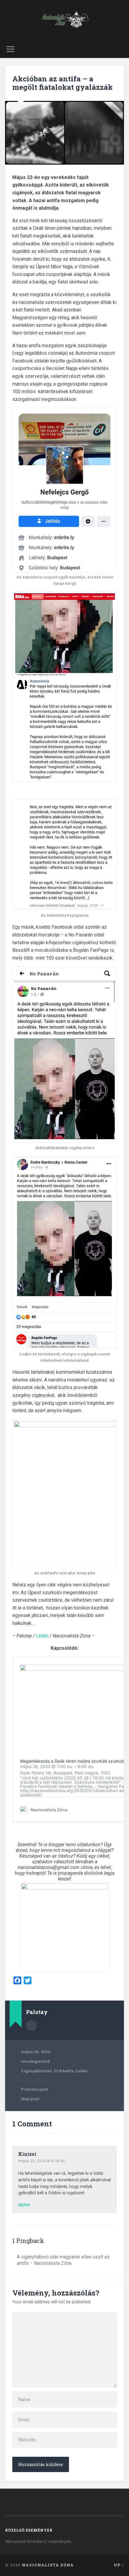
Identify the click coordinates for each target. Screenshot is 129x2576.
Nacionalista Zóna (48, 2565)
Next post (30, 2099)
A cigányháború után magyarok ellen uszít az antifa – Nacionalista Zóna (63, 2260)
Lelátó (42, 1636)
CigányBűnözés (36, 2071)
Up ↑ (119, 2565)
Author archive (31, 2025)
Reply (24, 2205)
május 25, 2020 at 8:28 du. (42, 2161)
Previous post (34, 2089)
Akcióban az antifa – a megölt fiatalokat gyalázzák (63, 83)
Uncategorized (35, 2061)
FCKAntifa (64, 2071)
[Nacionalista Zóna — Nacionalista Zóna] (64, 20)
